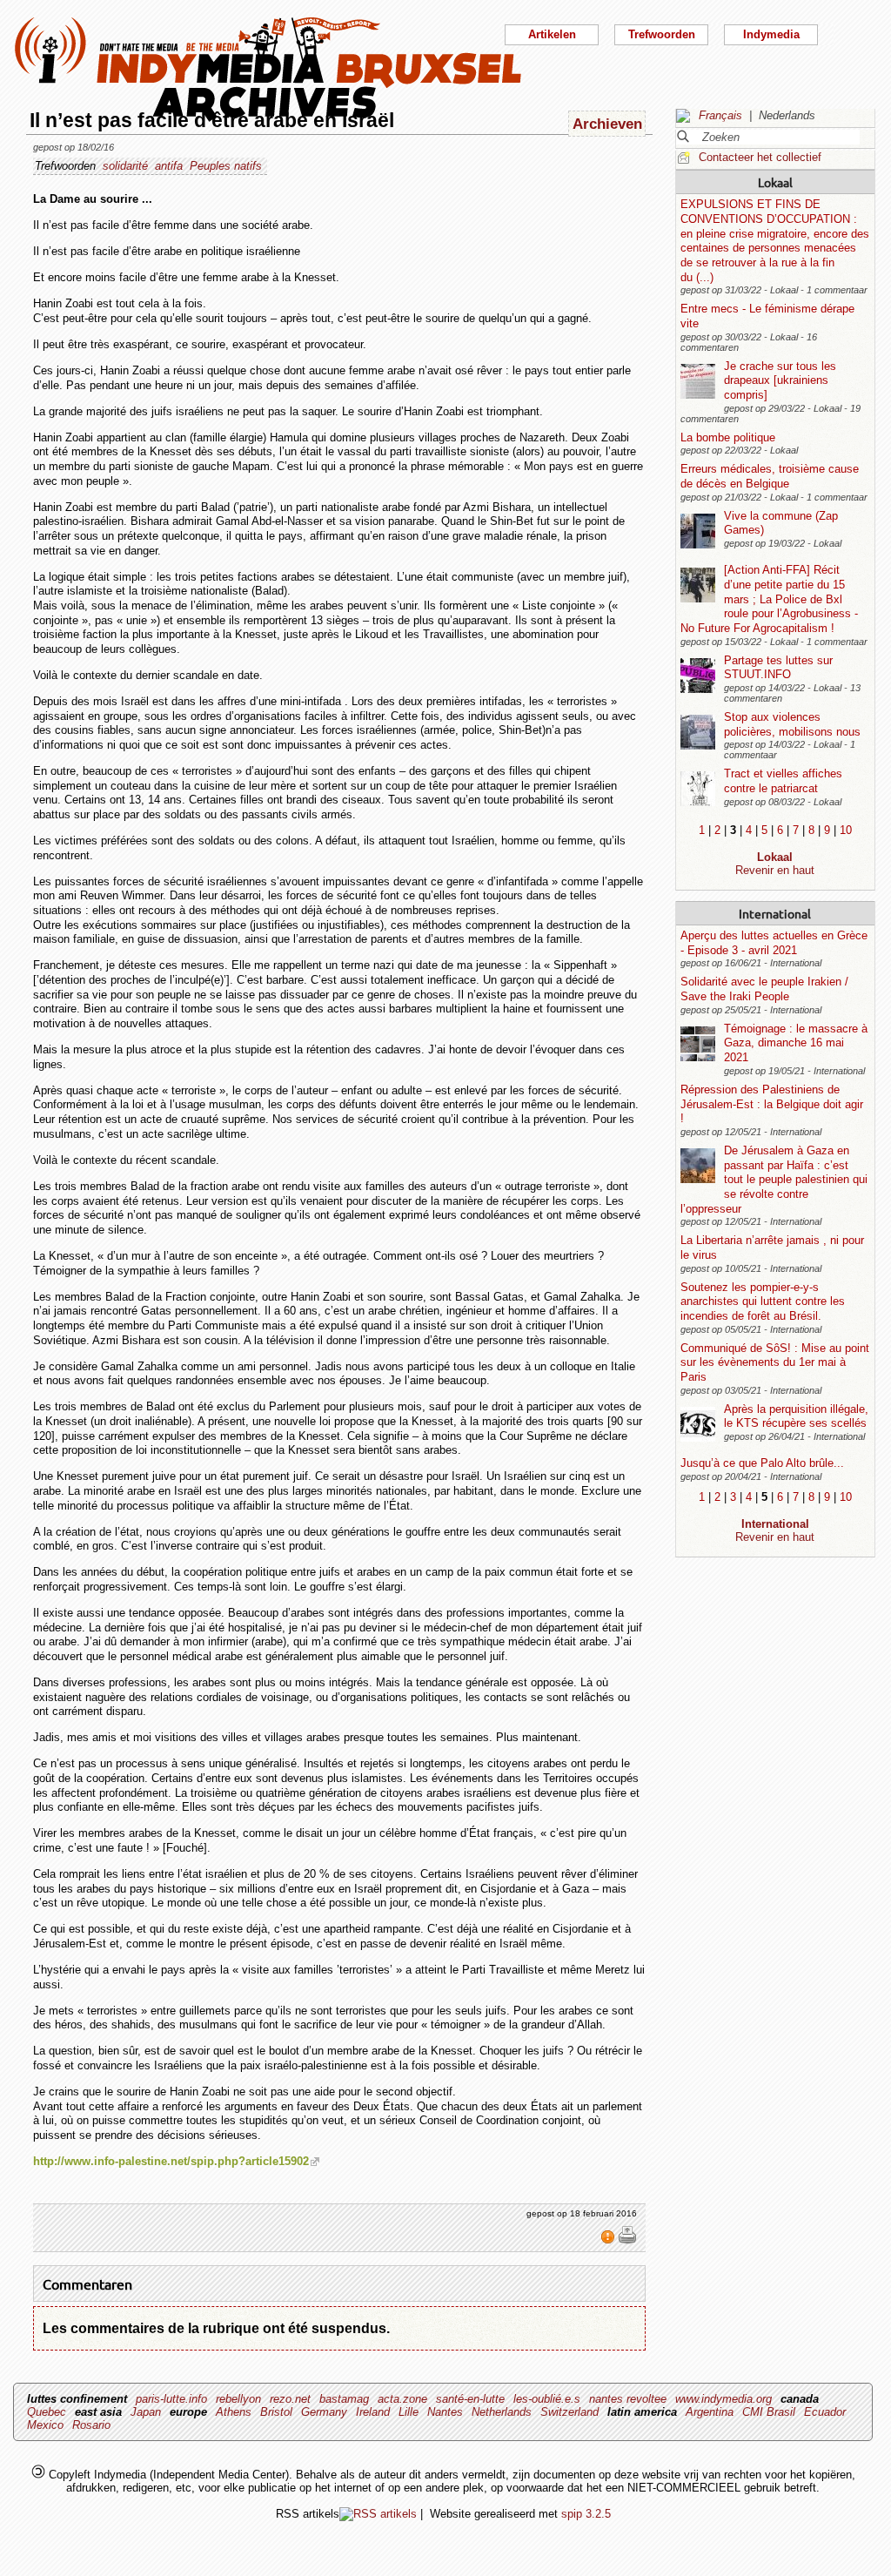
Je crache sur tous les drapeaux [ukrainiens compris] (780, 380)
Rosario (91, 2425)
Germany (324, 2412)
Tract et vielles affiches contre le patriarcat (783, 781)
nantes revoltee (628, 2399)
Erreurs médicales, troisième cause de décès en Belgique (770, 476)
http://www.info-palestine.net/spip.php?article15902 (171, 2161)
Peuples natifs (226, 166)
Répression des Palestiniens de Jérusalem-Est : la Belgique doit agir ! (772, 1104)
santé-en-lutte (470, 2399)
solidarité (125, 166)
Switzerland (569, 2412)
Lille (409, 2412)
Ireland (373, 2412)
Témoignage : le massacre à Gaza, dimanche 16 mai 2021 (796, 1043)
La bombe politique (728, 437)
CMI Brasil (769, 2412)
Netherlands (502, 2412)
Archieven (607, 124)
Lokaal (775, 182)
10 (846, 830)
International (775, 913)
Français (720, 115)
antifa (169, 166)
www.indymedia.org (724, 2399)
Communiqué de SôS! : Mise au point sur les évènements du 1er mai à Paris (775, 1362)
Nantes (445, 2412)
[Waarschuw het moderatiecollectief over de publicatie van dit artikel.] (610, 2241)
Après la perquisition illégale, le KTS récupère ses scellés (796, 1416)
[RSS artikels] (378, 2514)
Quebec (47, 2412)
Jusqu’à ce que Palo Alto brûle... (762, 1463)
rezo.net (290, 2399)
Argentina (710, 2412)
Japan (146, 2412)
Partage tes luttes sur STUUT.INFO (778, 668)
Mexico (45, 2425)
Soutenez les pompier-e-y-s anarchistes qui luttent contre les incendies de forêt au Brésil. (763, 1301)
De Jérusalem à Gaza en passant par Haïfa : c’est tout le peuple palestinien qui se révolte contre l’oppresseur (774, 1180)
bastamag (344, 2399)
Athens (234, 2412)
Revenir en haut (775, 870)
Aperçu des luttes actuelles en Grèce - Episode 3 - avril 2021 (774, 943)
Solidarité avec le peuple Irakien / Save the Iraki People (764, 989)
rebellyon (238, 2399)
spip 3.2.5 (586, 2514)
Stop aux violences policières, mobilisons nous (792, 724)
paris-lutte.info (171, 2399)
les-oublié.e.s (547, 2399)
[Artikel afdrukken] (627, 2241)
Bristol (276, 2412)
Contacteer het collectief (760, 157)
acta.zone (402, 2399)
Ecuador (825, 2412)
